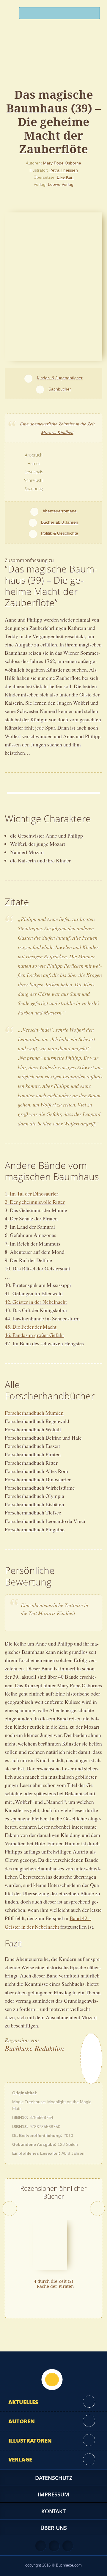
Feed (41, 2546)
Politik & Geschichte (60, 533)
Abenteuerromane (60, 511)
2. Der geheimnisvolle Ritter (35, 1202)
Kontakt (53, 2511)
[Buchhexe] (53, 61)
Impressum (53, 2494)
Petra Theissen (64, 170)
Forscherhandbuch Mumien (34, 1413)
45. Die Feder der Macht (31, 1327)
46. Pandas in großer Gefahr (34, 1335)
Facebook (54, 2546)
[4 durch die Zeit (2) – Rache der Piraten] (50, 2244)
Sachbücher (60, 389)
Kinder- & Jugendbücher (60, 378)
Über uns (54, 2528)
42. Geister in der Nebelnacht (36, 1302)
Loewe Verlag (61, 184)
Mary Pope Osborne (62, 163)
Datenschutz (54, 2478)
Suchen (93, 15)
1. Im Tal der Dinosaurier (32, 1193)
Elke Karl (65, 177)
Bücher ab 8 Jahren (60, 522)
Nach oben (52, 2380)
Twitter (68, 2546)
